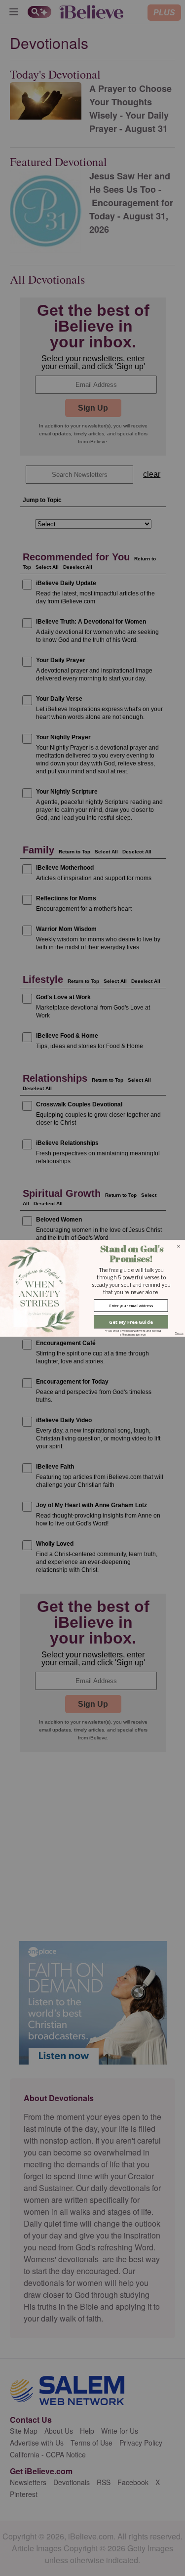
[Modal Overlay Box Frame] (92, 1288)
